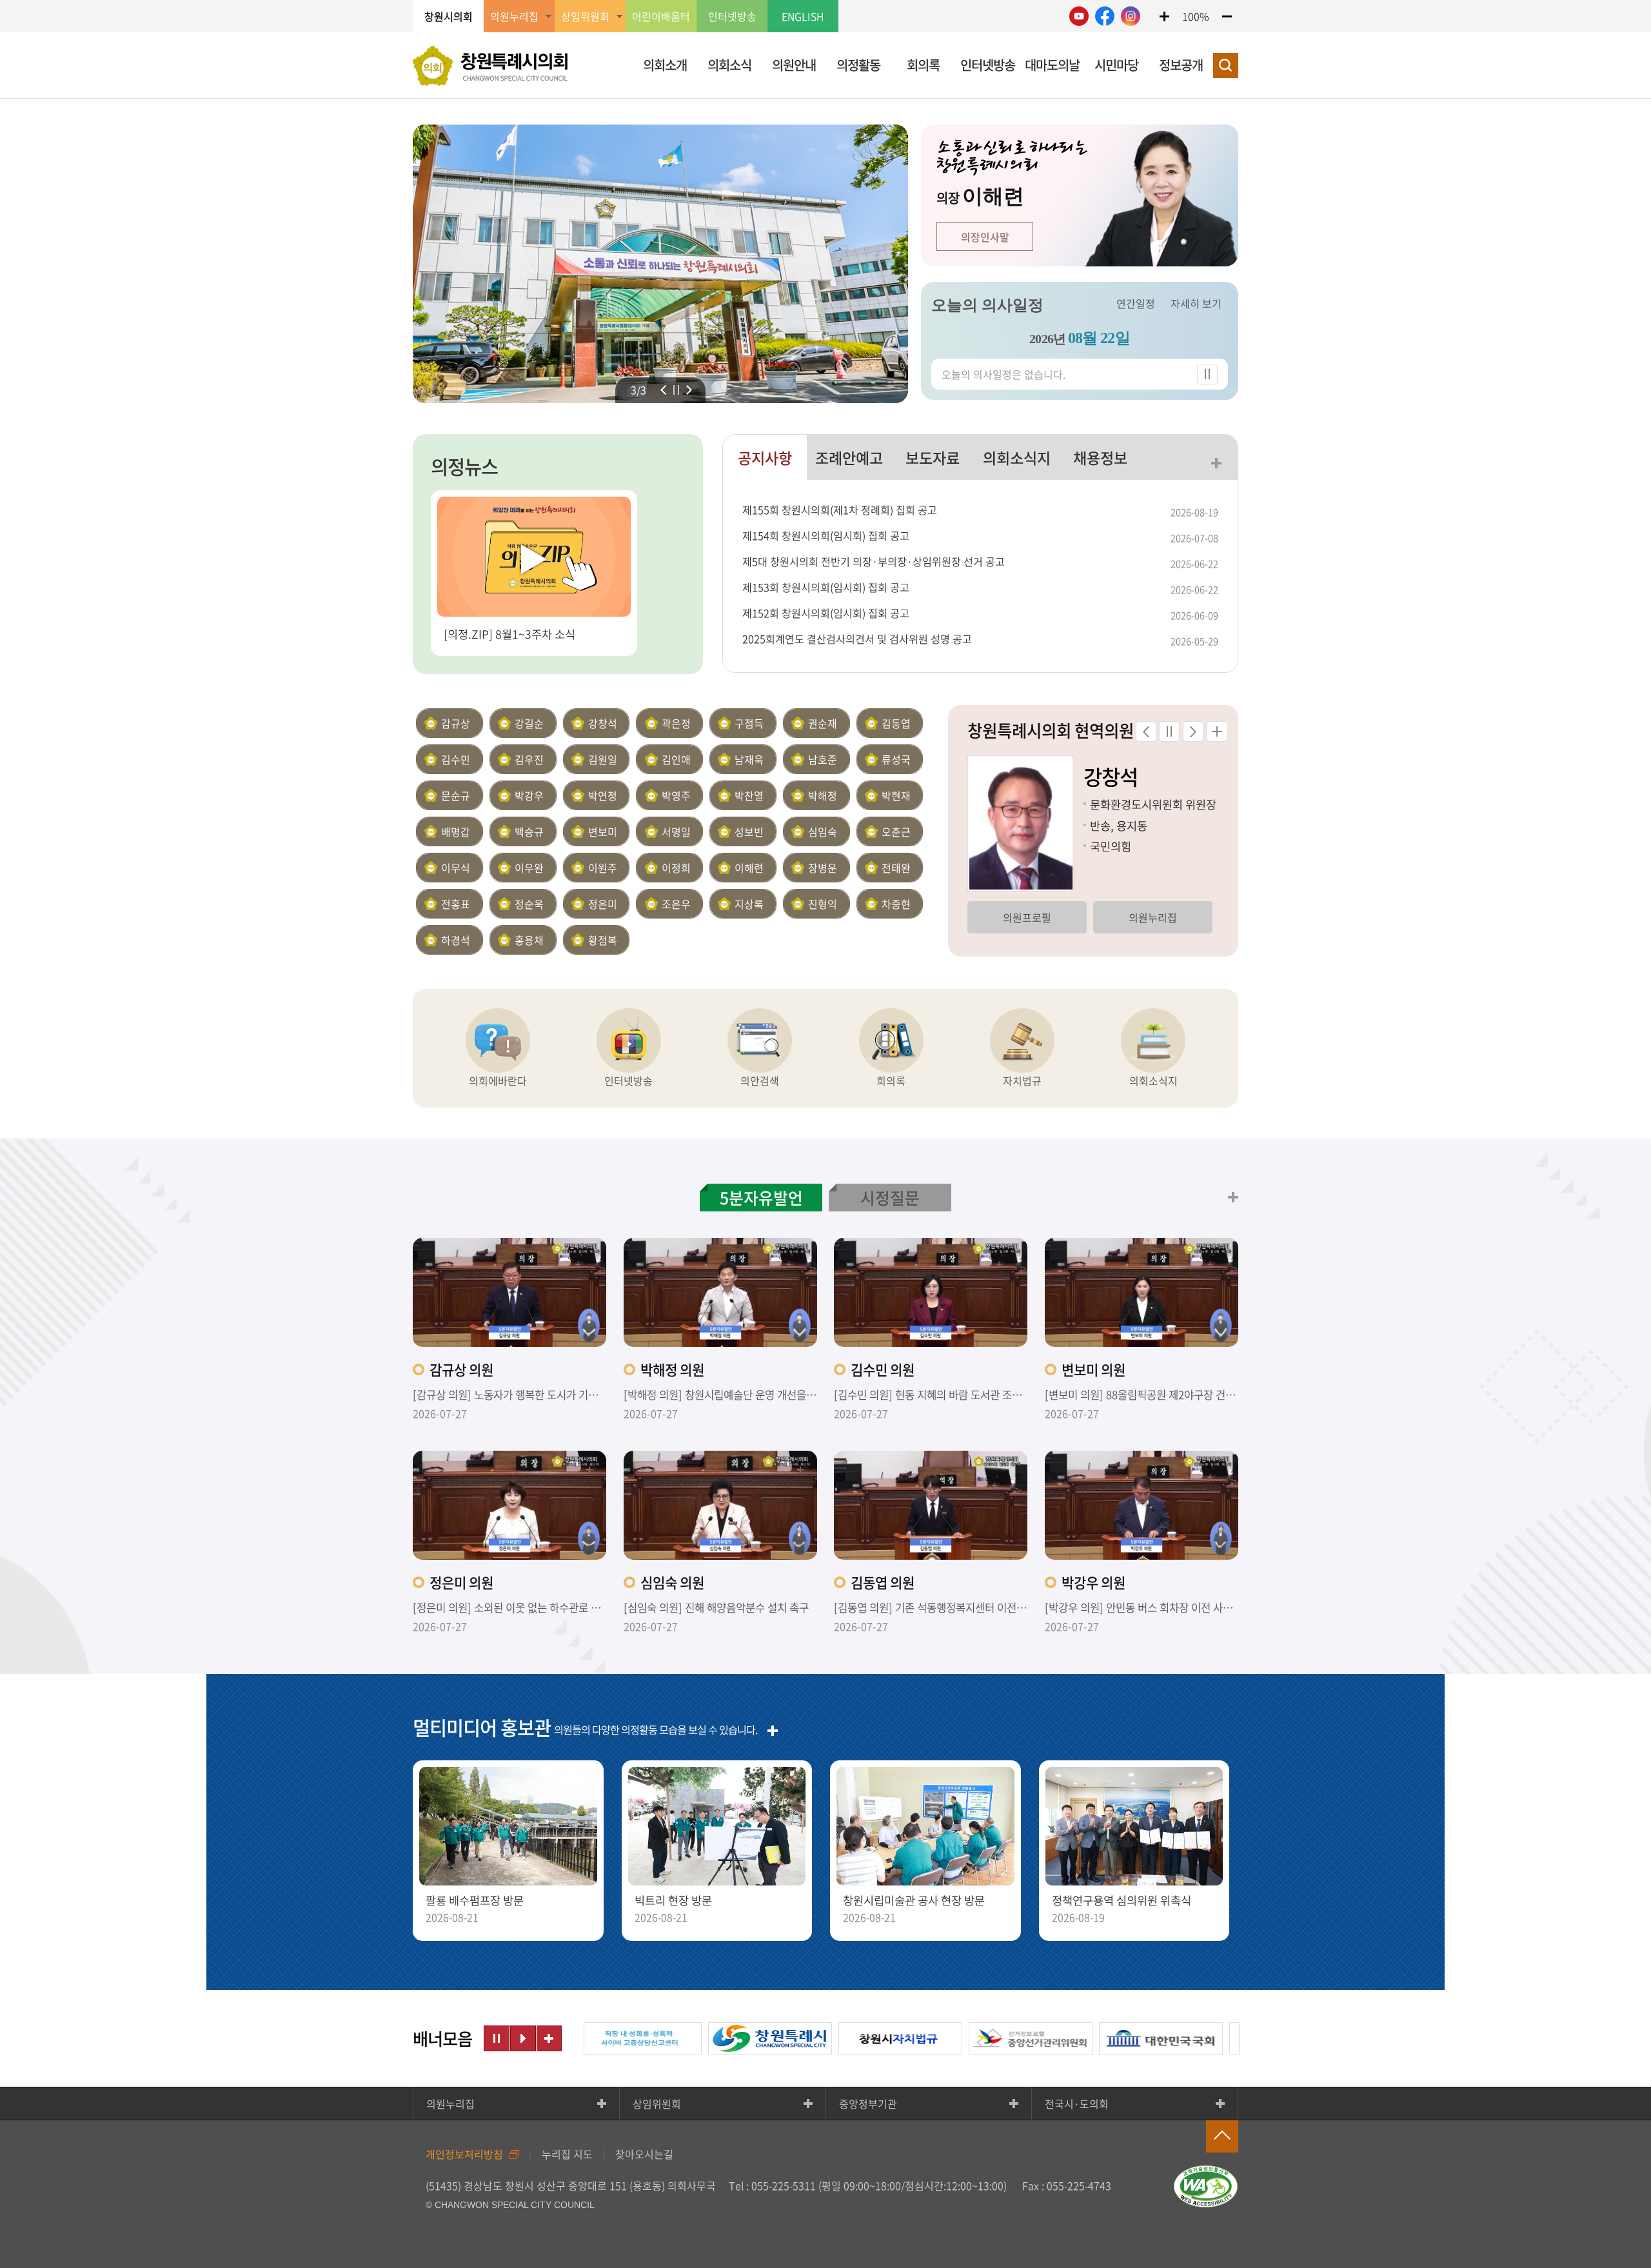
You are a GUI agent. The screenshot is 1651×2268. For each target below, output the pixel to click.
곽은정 (676, 723)
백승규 (529, 831)
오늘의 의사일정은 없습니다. (1003, 374)
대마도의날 (1052, 65)
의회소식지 (1017, 457)
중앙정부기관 (868, 2104)
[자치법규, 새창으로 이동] (1022, 1040)
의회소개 (665, 65)
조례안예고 (849, 457)
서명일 (676, 831)
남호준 (823, 759)
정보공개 (1181, 65)
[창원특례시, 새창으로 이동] (717, 2038)
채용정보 (1100, 457)
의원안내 (794, 65)
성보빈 (749, 831)
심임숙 (823, 831)
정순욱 (529, 904)
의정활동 (858, 65)
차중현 (896, 904)
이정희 (676, 868)
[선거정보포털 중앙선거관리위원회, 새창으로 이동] (977, 2038)
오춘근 (896, 831)
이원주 (603, 868)
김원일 (603, 759)
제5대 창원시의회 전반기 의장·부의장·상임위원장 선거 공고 (874, 561)
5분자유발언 (761, 1198)
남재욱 (749, 759)
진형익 (823, 904)
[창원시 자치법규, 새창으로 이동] (847, 2038)
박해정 (823, 795)
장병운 (823, 868)
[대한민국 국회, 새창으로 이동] (1107, 2038)
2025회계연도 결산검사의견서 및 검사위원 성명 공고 (857, 639)
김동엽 (896, 723)
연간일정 (1136, 303)
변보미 (603, 831)
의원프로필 (1126, 917)
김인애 (676, 759)
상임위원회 (657, 2104)
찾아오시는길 (644, 2154)
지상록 (749, 904)
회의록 (923, 65)
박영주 (676, 795)
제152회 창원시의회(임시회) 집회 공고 (826, 613)
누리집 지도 (567, 2154)
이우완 (529, 868)
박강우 (529, 795)
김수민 (456, 759)
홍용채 (529, 940)
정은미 (603, 904)
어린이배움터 (661, 16)
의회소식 (729, 65)
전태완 (896, 868)
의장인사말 (985, 237)
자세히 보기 (1196, 303)
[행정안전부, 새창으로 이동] (1238, 2038)
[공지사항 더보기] (1216, 463)
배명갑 (456, 831)
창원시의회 (449, 16)
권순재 (823, 723)
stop (676, 390)
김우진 (529, 759)
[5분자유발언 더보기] (1233, 1197)
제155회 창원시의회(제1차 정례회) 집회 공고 (840, 510)
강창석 (603, 723)
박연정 (603, 795)
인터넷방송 (732, 16)
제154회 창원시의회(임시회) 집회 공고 (826, 535)
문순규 (456, 795)
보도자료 (933, 457)
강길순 (529, 723)
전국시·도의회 (1077, 2104)
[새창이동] (1079, 16)
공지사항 (765, 457)
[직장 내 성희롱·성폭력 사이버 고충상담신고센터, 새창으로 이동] (586, 2038)
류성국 (896, 759)
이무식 (456, 868)
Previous (663, 390)
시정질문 (890, 1198)
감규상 (456, 723)
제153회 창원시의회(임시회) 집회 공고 (826, 587)
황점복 (603, 940)
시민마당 (1116, 65)
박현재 (896, 795)
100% (1196, 16)
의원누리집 (1001, 917)
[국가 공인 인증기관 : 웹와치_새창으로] (1206, 2186)
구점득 (749, 723)
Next (689, 390)
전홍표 (456, 904)
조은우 (676, 904)
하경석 (456, 940)
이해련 (749, 868)
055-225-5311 (784, 2185)
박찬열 (749, 795)
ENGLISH (803, 16)
